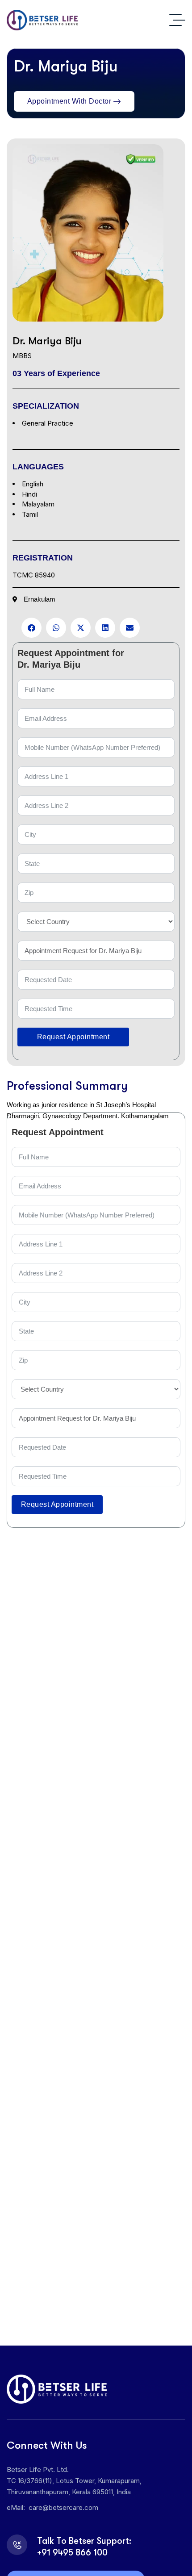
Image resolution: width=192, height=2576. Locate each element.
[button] (31, 628)
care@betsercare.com (63, 2507)
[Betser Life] (42, 20)
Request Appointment (73, 1037)
